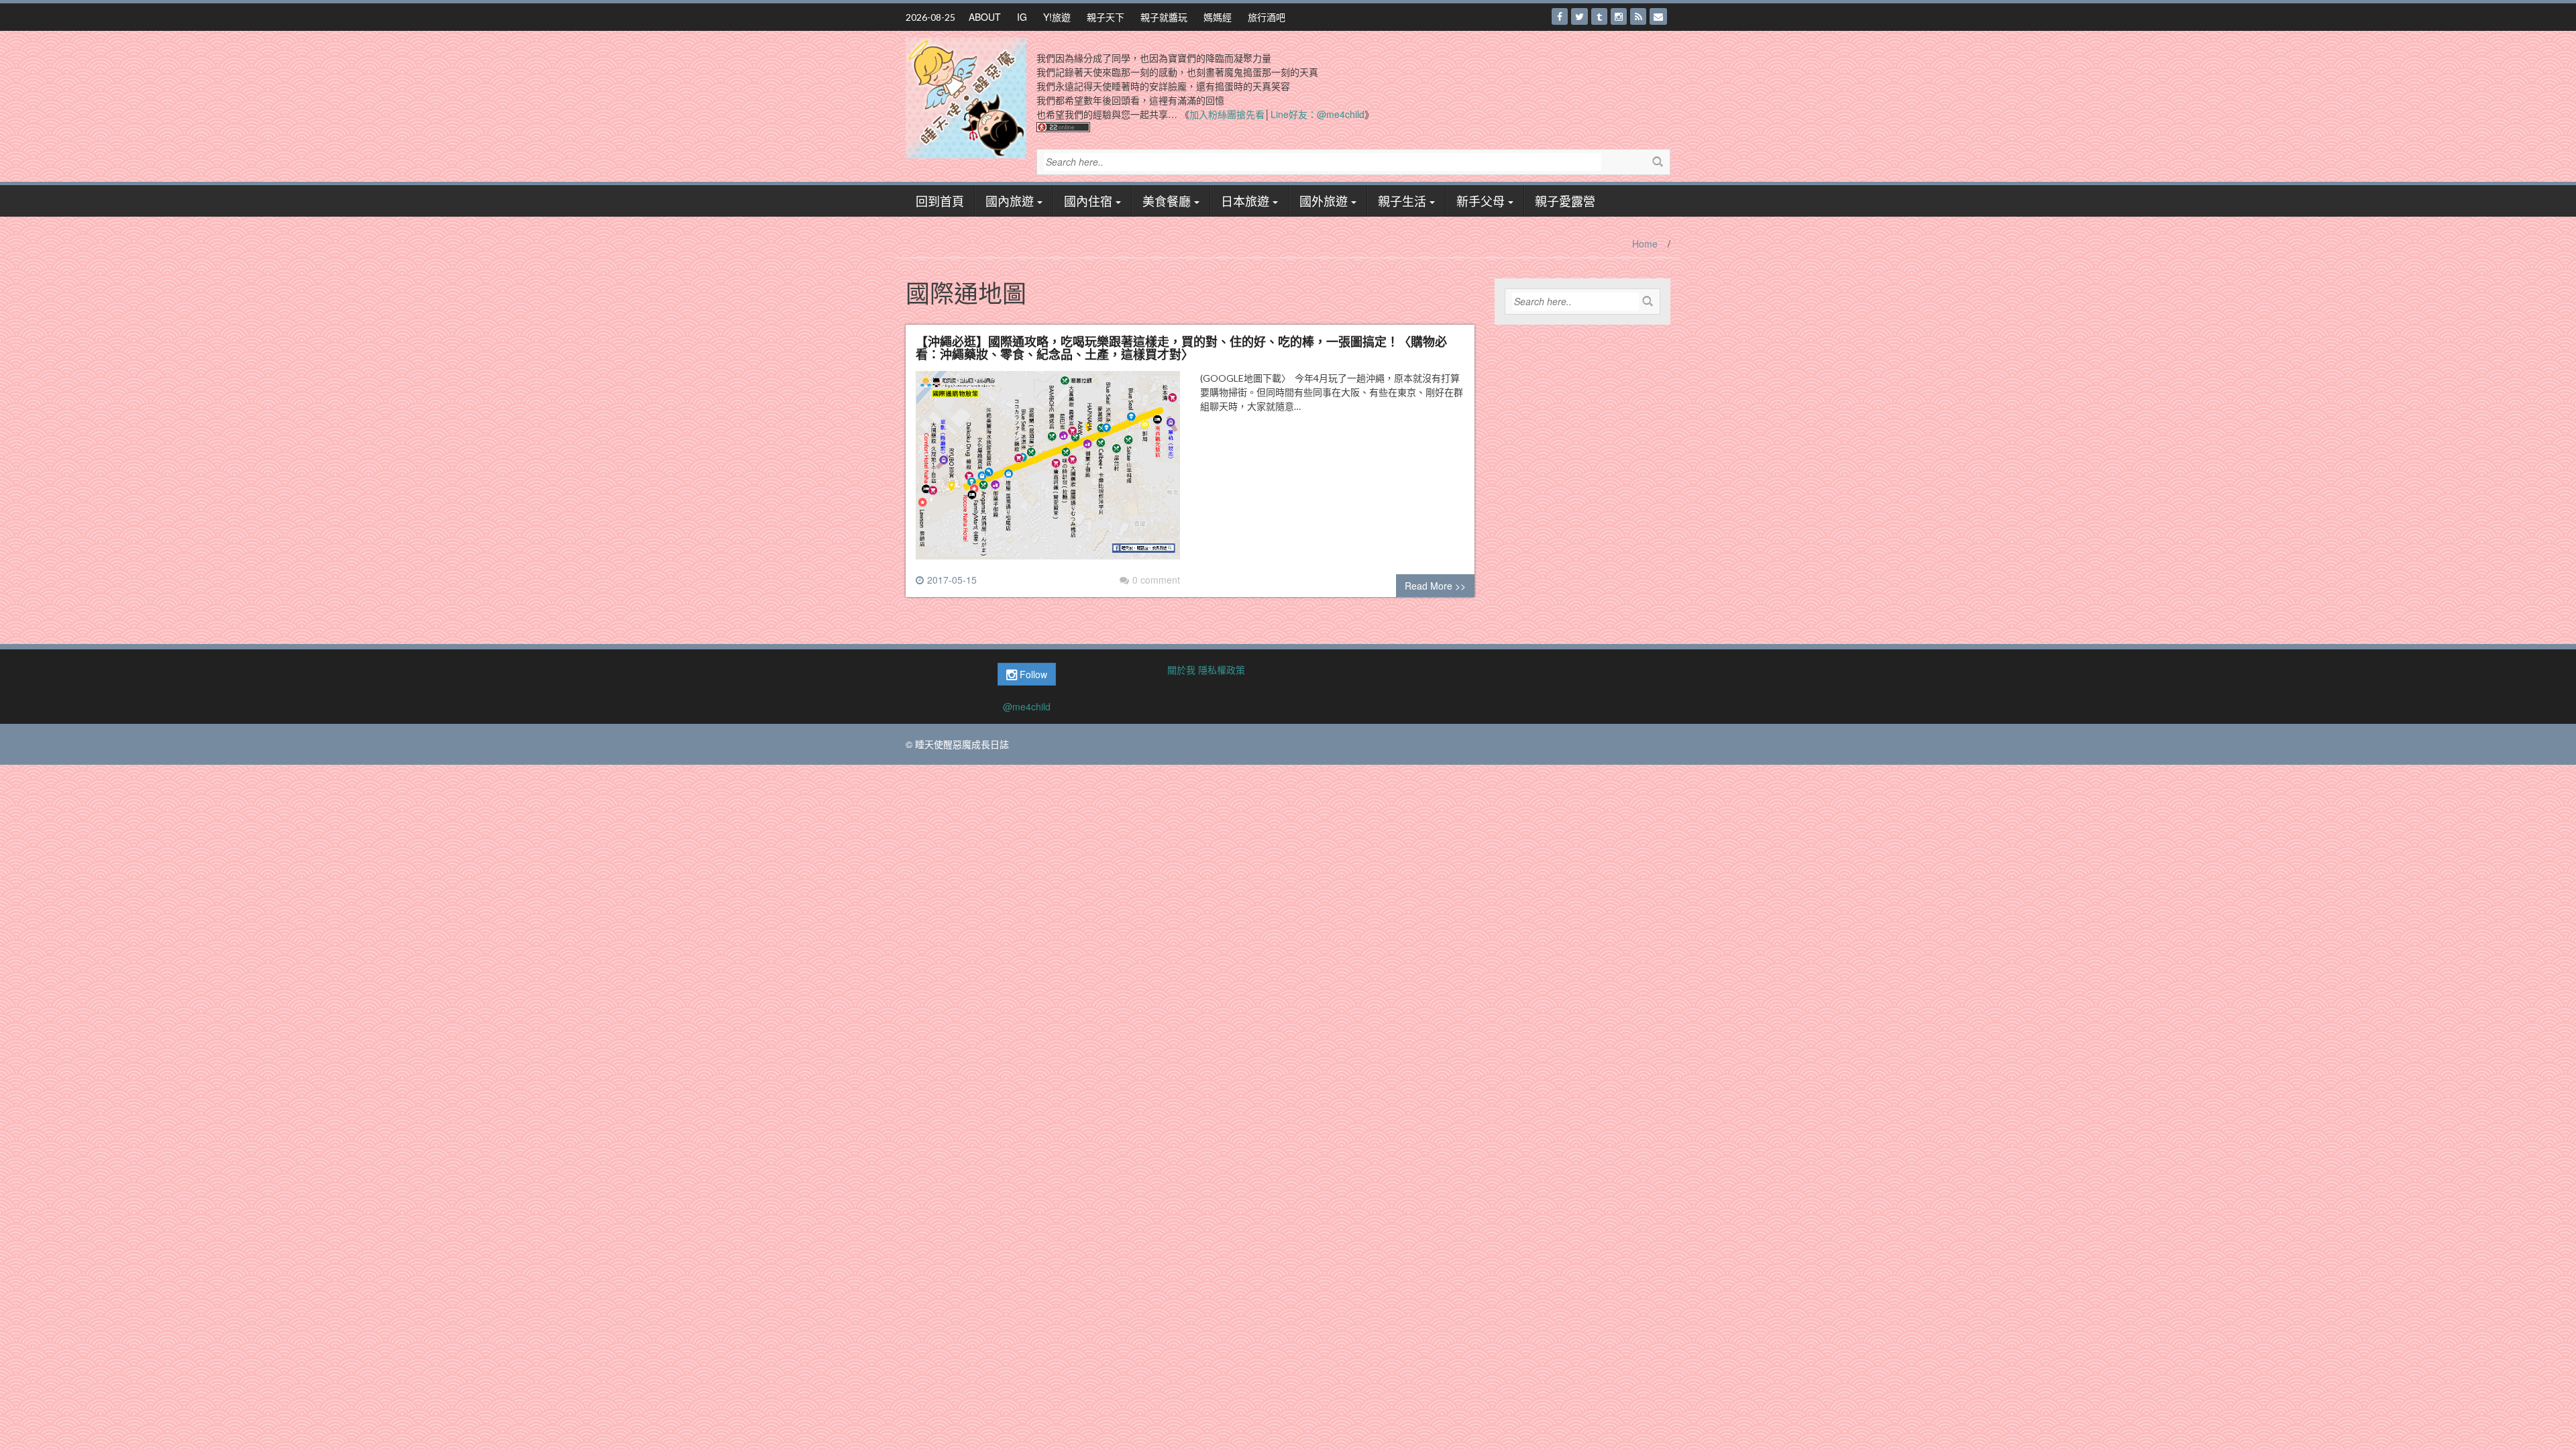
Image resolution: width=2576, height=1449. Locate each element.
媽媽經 (1218, 17)
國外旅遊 (1324, 201)
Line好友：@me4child (1318, 114)
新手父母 (1481, 201)
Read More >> (1435, 586)
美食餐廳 (1167, 201)
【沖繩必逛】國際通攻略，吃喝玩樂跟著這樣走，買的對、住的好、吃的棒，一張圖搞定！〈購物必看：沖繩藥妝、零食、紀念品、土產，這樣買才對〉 (1181, 347)
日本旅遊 (1245, 201)
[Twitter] (1579, 16)
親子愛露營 (1565, 201)
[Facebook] (1560, 16)
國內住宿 (1088, 201)
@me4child (1027, 706)
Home (1645, 244)
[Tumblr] (1599, 16)
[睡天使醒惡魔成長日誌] (966, 97)
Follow (1032, 674)
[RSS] (1638, 16)
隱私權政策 (1222, 669)
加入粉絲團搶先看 (1227, 114)
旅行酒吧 (1267, 17)
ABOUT (985, 17)
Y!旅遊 (1057, 17)
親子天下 (1106, 17)
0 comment (1156, 580)
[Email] (1658, 16)
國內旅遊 (1010, 201)
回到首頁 (940, 201)
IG (1022, 17)
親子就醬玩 (1164, 17)
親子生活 (1402, 201)
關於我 (1181, 669)
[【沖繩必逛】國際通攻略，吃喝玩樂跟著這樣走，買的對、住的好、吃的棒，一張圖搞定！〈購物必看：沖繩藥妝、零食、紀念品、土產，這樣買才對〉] (1048, 470)
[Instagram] (1619, 16)
